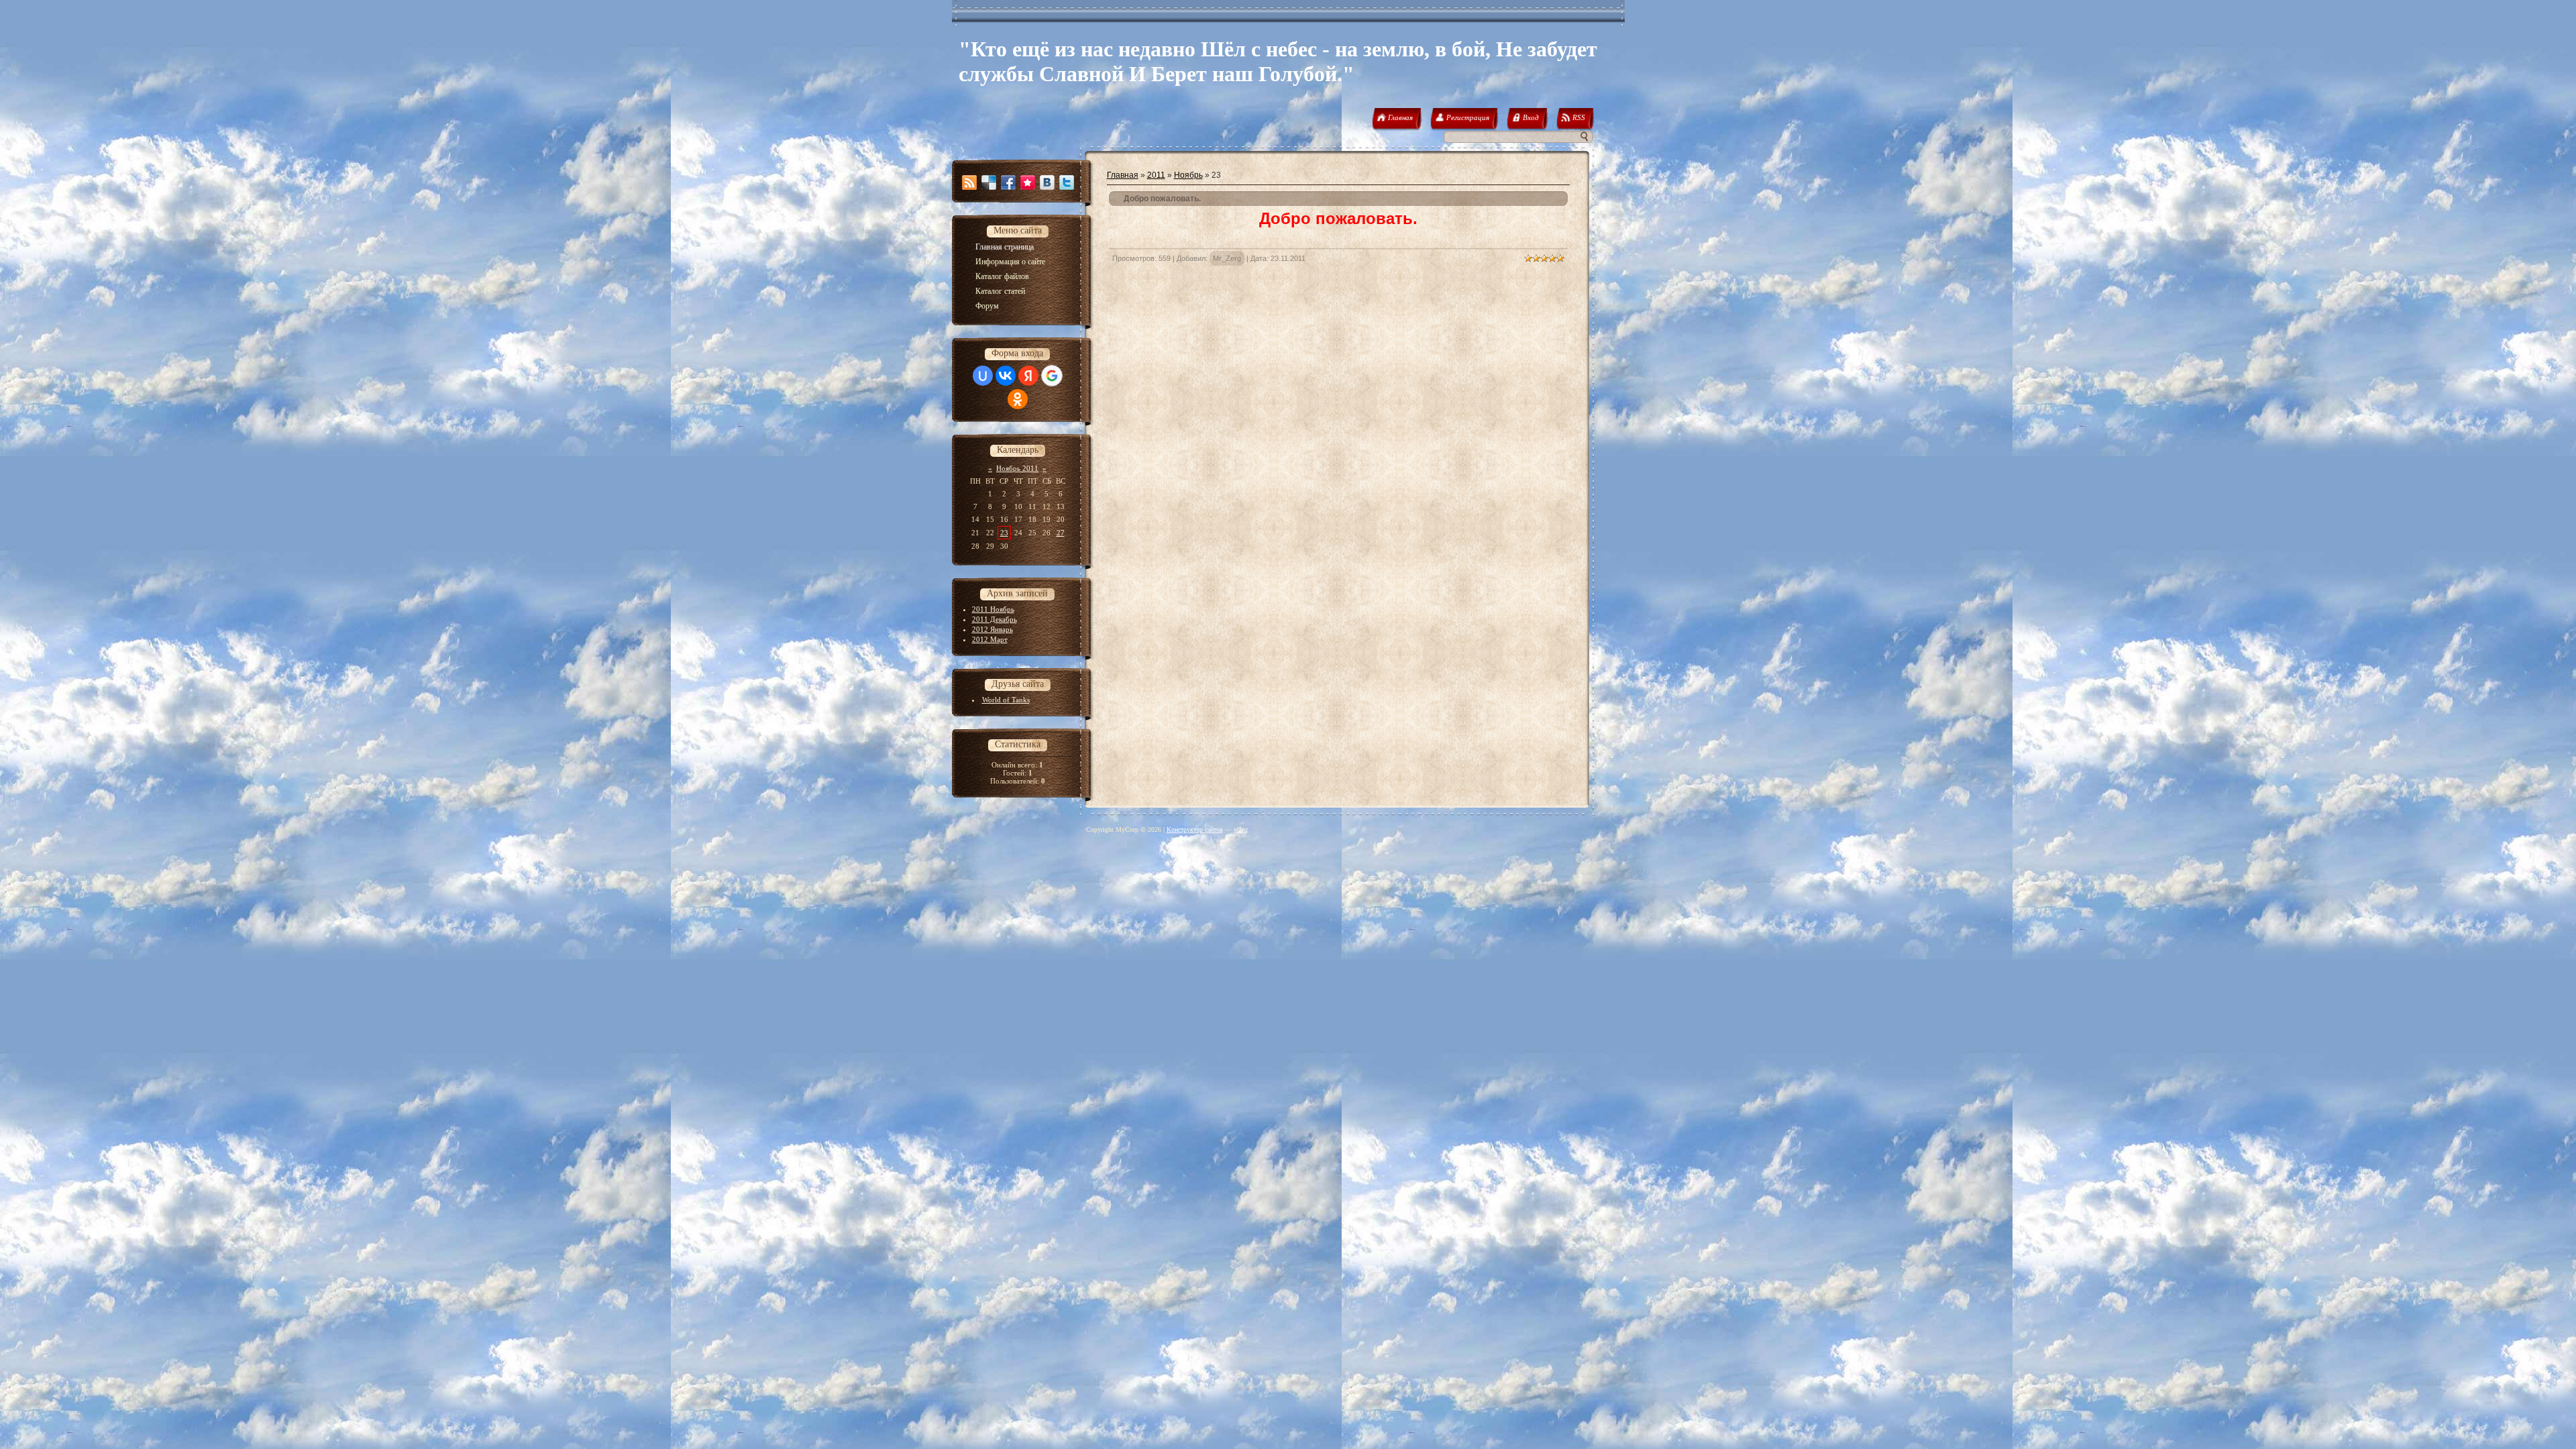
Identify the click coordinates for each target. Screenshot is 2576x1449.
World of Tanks (1006, 700)
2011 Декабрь (995, 619)
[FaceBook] (1008, 182)
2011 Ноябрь (993, 609)
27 (1061, 533)
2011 (1156, 175)
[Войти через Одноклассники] (1018, 399)
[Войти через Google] (1052, 376)
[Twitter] (1067, 182)
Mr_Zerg (1227, 258)
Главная (1123, 175)
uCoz (1241, 829)
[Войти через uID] (983, 376)
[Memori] (1028, 182)
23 (1004, 533)
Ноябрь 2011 (1017, 468)
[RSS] (969, 182)
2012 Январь (992, 629)
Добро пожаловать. (1162, 199)
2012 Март (990, 639)
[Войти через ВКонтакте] (1006, 376)
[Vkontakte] (1047, 182)
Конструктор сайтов (1195, 829)
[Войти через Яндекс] (1028, 376)
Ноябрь (1188, 175)
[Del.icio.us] (989, 182)
